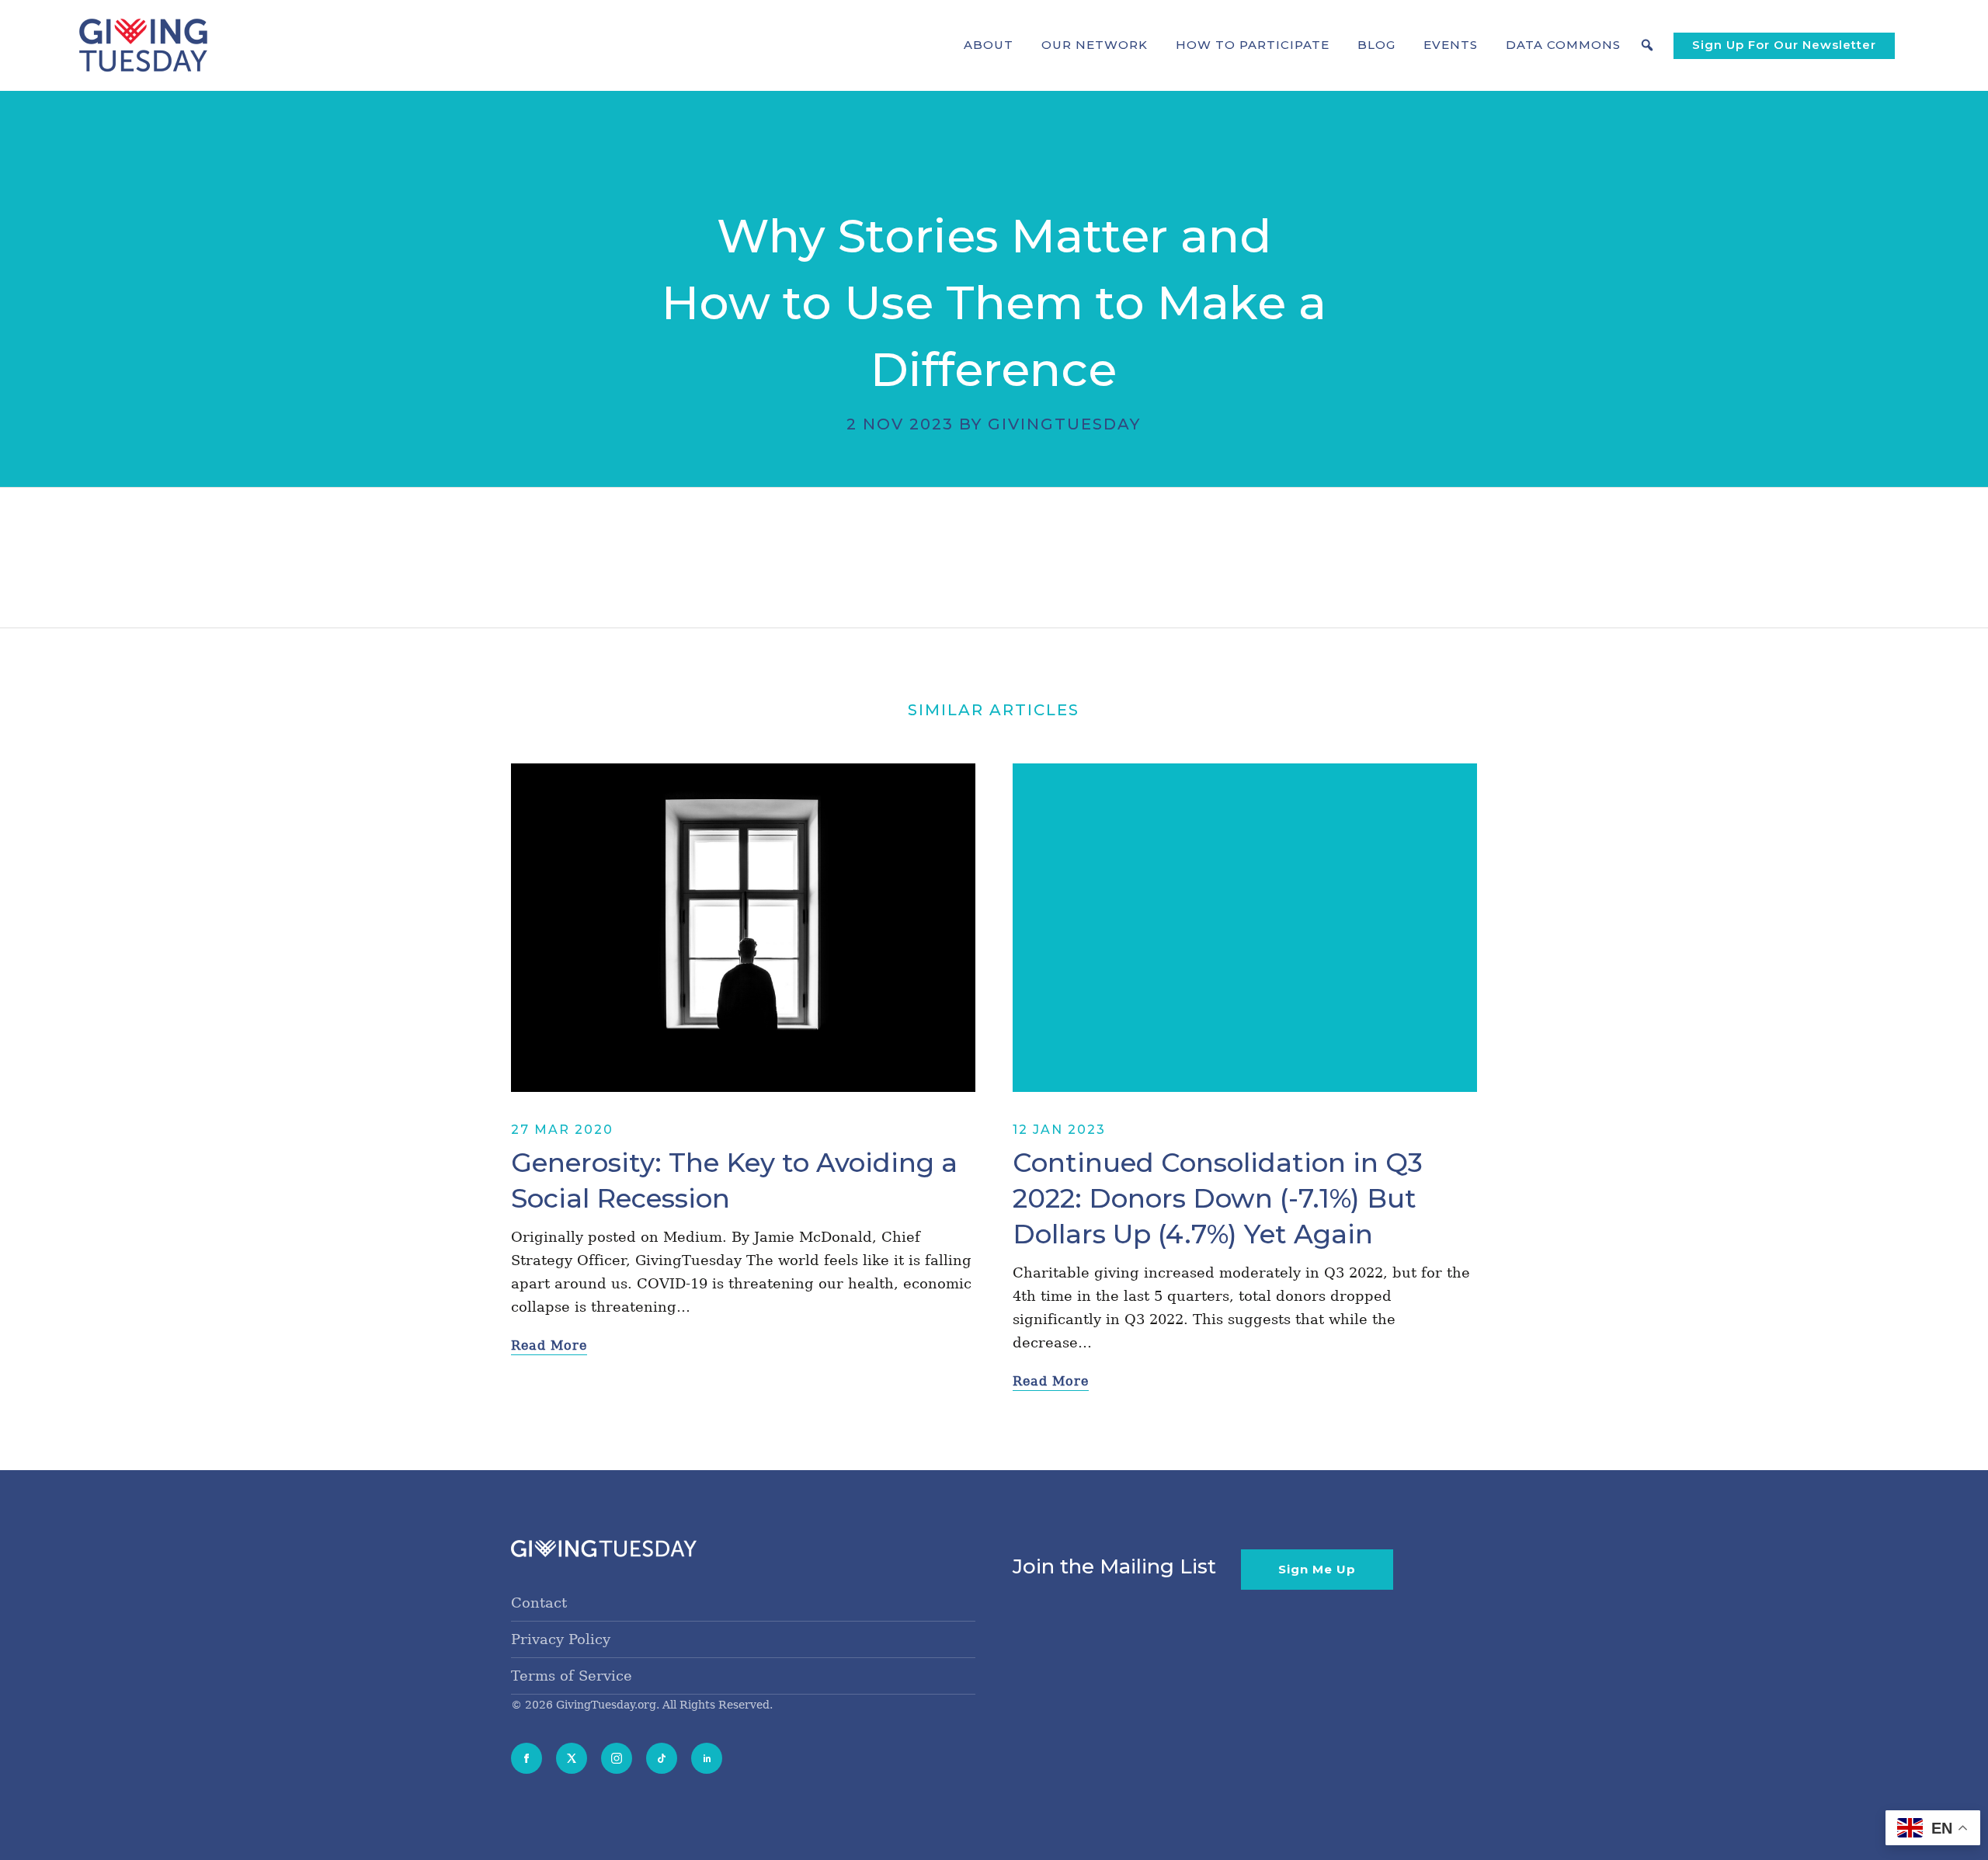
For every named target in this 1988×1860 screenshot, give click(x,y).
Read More (549, 1345)
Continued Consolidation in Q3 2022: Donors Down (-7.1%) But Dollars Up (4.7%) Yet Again (1218, 1198)
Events (1451, 45)
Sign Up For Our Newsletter (1784, 45)
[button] (989, 45)
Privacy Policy (561, 1639)
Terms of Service (572, 1676)
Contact (539, 1603)
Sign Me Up (1317, 1569)
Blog (1376, 45)
